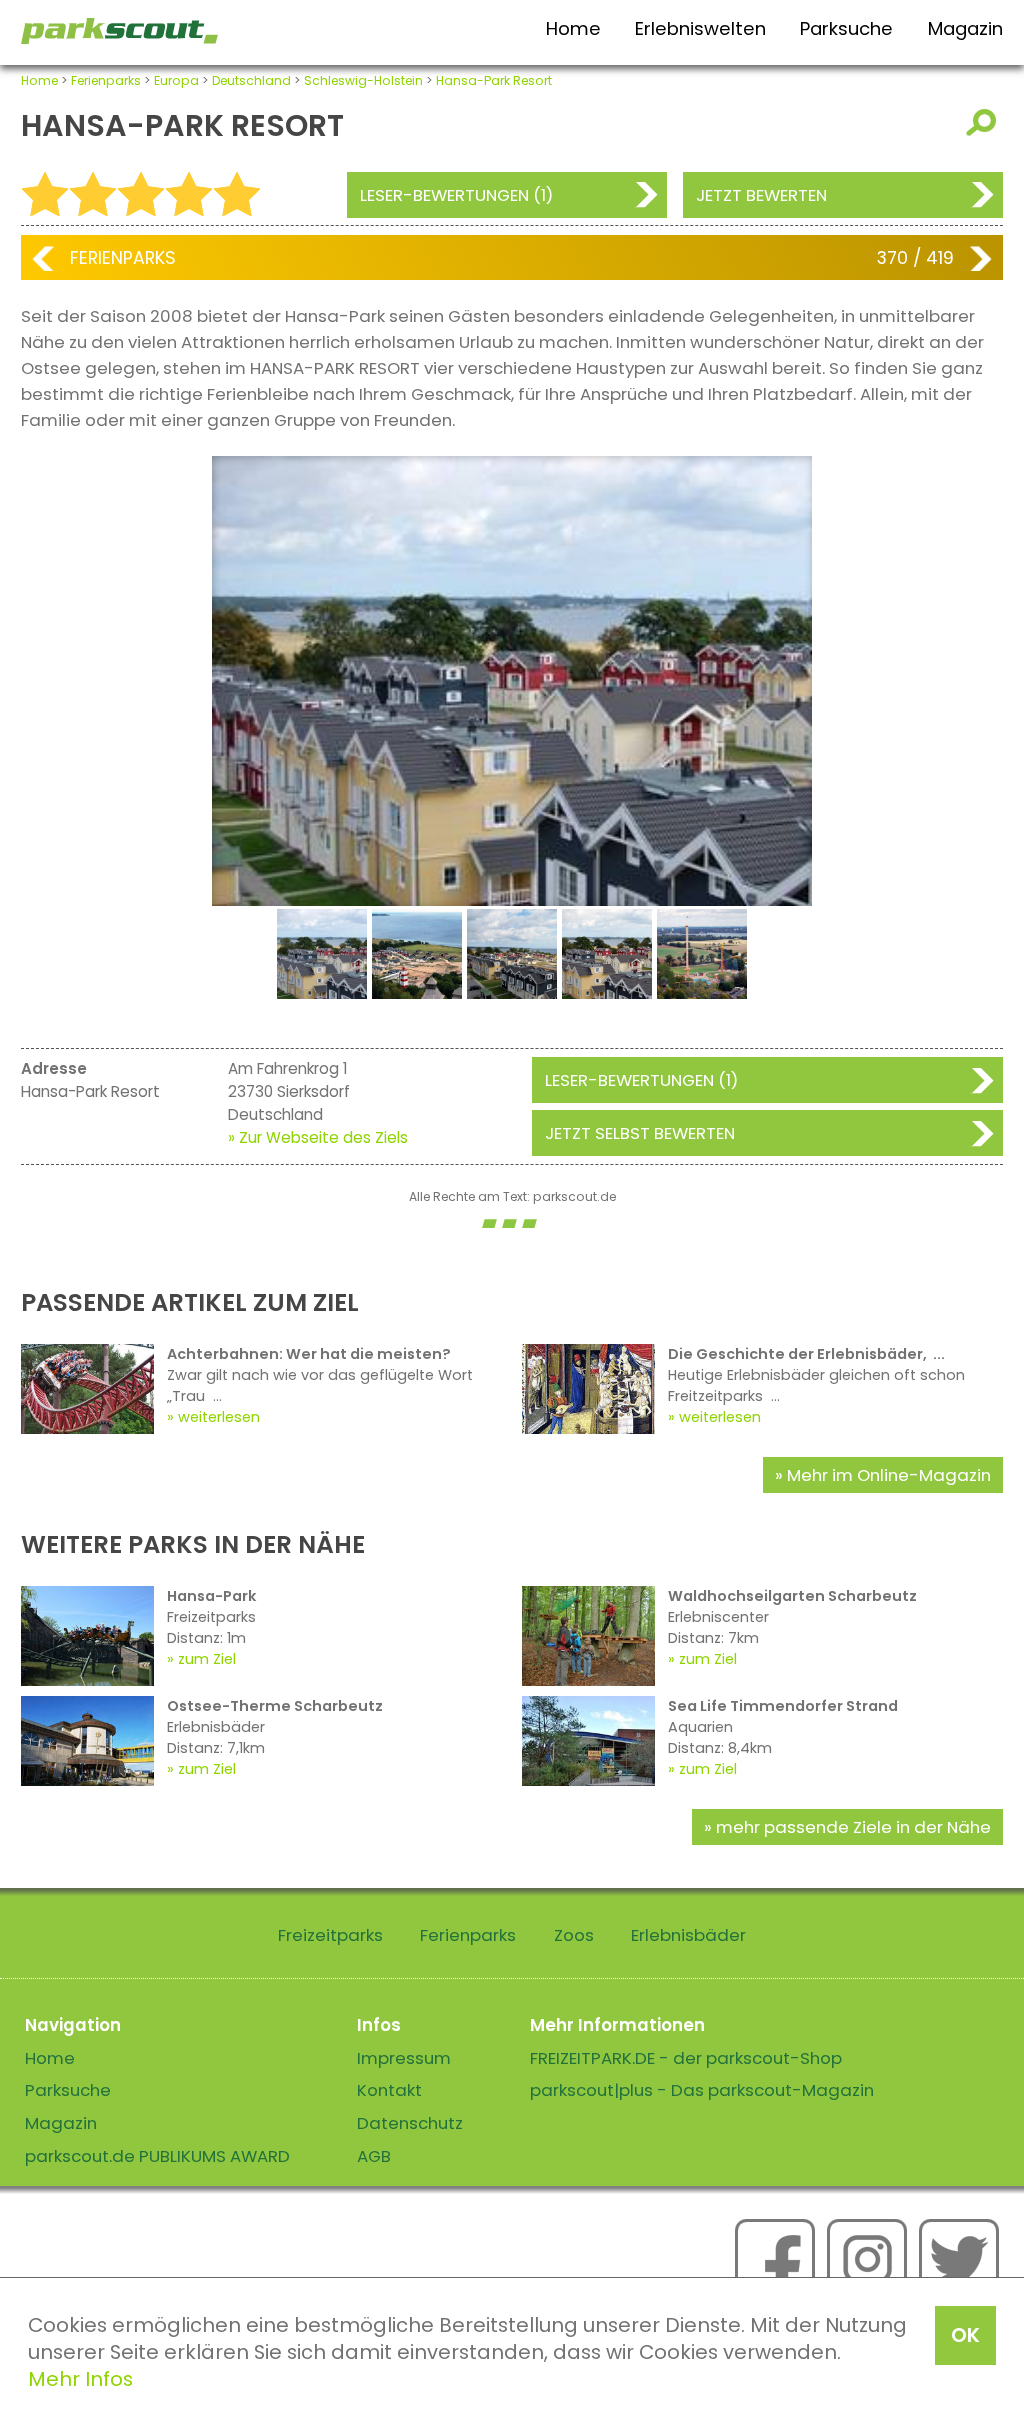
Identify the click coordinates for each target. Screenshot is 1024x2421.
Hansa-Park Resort (494, 80)
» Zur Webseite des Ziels (318, 1137)
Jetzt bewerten (761, 195)
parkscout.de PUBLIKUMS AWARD (157, 2156)
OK (965, 2335)
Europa (176, 80)
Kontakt (389, 2090)
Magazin (965, 28)
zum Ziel (207, 1659)
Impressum (404, 2058)
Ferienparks (106, 80)
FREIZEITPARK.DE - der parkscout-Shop (686, 2058)
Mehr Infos (80, 2379)
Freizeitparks (330, 1935)
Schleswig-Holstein (363, 80)
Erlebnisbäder (688, 1935)
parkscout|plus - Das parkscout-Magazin (702, 2090)
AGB (374, 2156)
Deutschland (251, 80)
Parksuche (846, 28)
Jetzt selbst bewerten (640, 1133)
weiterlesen (219, 1417)
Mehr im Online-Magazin (889, 1475)
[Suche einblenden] (984, 122)
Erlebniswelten (700, 28)
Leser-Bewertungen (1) (456, 195)
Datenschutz (410, 2123)
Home (573, 28)
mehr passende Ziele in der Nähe (853, 1827)
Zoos (574, 1935)
